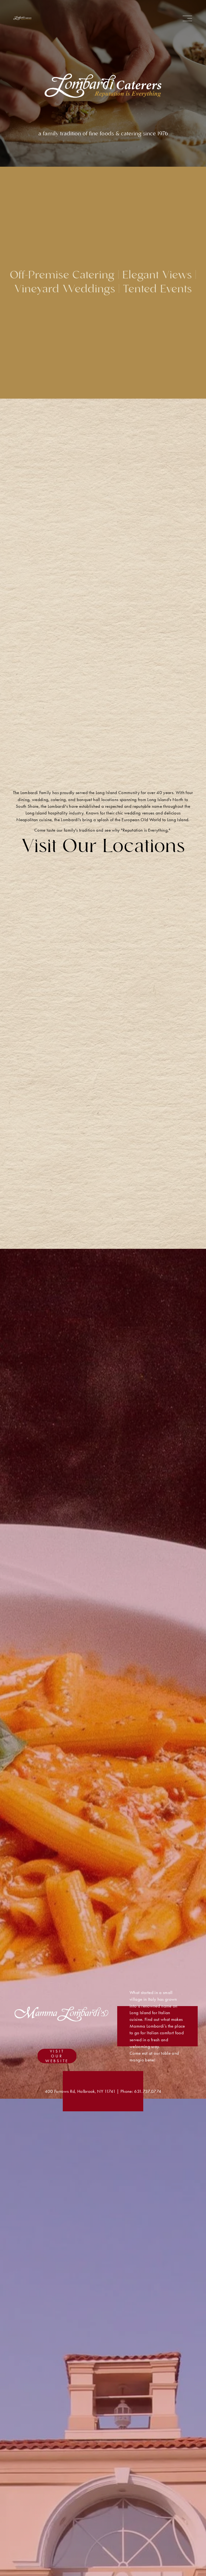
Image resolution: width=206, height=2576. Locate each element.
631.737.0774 (148, 2091)
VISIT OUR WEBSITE (57, 2056)
